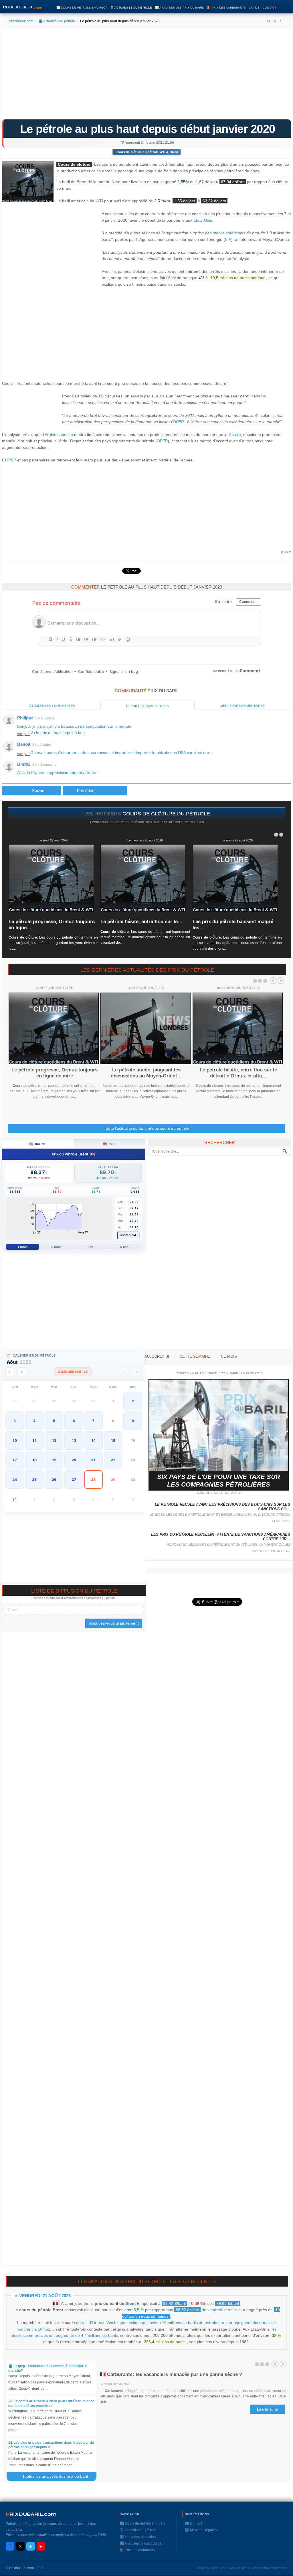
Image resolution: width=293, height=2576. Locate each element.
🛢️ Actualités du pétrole (131, 8)
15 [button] (113, 1440)
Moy (123, 1235)
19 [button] (54, 1460)
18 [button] (34, 1460)
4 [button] (34, 1421)
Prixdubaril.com (21, 21)
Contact (269, 8)
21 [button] (93, 1460)
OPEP (178, 422)
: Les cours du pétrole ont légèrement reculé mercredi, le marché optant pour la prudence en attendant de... (145, 937)
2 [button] (133, 1401)
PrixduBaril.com (21, 2568)
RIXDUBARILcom (31, 2514)
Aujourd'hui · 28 (73, 1372)
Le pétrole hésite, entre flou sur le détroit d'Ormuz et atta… (238, 1073)
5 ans (124, 1247)
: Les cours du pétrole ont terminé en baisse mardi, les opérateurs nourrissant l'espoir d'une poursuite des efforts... (237, 943)
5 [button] (54, 1421)
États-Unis (203, 220)
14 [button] (93, 1440)
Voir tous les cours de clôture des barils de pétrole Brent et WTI (148, 822)
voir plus (24, 734)
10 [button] (15, 1440)
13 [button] (74, 1440)
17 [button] (15, 1460)
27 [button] (74, 1480)
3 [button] (15, 1421)
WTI (99, 201)
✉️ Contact (193, 2523)
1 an (90, 1247)
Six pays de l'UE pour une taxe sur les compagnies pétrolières (219, 1480)
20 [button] (74, 1460)
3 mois (57, 1247)
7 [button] (93, 1421)
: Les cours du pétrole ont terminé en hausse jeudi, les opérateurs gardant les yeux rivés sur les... (53, 943)
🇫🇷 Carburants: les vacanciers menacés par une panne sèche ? (171, 2374)
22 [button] (113, 1460)
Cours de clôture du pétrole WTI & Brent (147, 152)
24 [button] (15, 1480)
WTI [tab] (109, 1144)
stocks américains (229, 233)
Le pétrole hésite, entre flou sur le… (141, 922)
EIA (228, 239)
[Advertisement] (146, 76)
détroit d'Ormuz (90, 2323)
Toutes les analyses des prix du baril (59, 2476)
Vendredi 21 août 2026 (45, 2296)
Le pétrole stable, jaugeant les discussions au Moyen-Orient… (146, 1073)
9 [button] (133, 1421)
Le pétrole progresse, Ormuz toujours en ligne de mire (55, 1073)
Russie (235, 435)
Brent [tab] (38, 1144)
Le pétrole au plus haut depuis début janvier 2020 (148, 129)
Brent (82, 182)
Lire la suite (267, 2409)
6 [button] (74, 1421)
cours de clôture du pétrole (166, 814)
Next (281, 981)
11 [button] (34, 1440)
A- (281, 21)
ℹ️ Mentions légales (201, 2530)
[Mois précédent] (22, 1372)
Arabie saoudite (59, 435)
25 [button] (34, 1480)
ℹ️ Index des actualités (138, 2537)
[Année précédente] (10, 1372)
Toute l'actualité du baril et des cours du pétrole (147, 1128)
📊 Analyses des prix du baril (179, 8)
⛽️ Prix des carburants (226, 8)
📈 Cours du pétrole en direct (82, 8)
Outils (254, 8)
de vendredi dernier (206, 2310)
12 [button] (54, 1440)
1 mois (22, 1247)
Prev (273, 981)
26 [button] (54, 1480)
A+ (268, 21)
